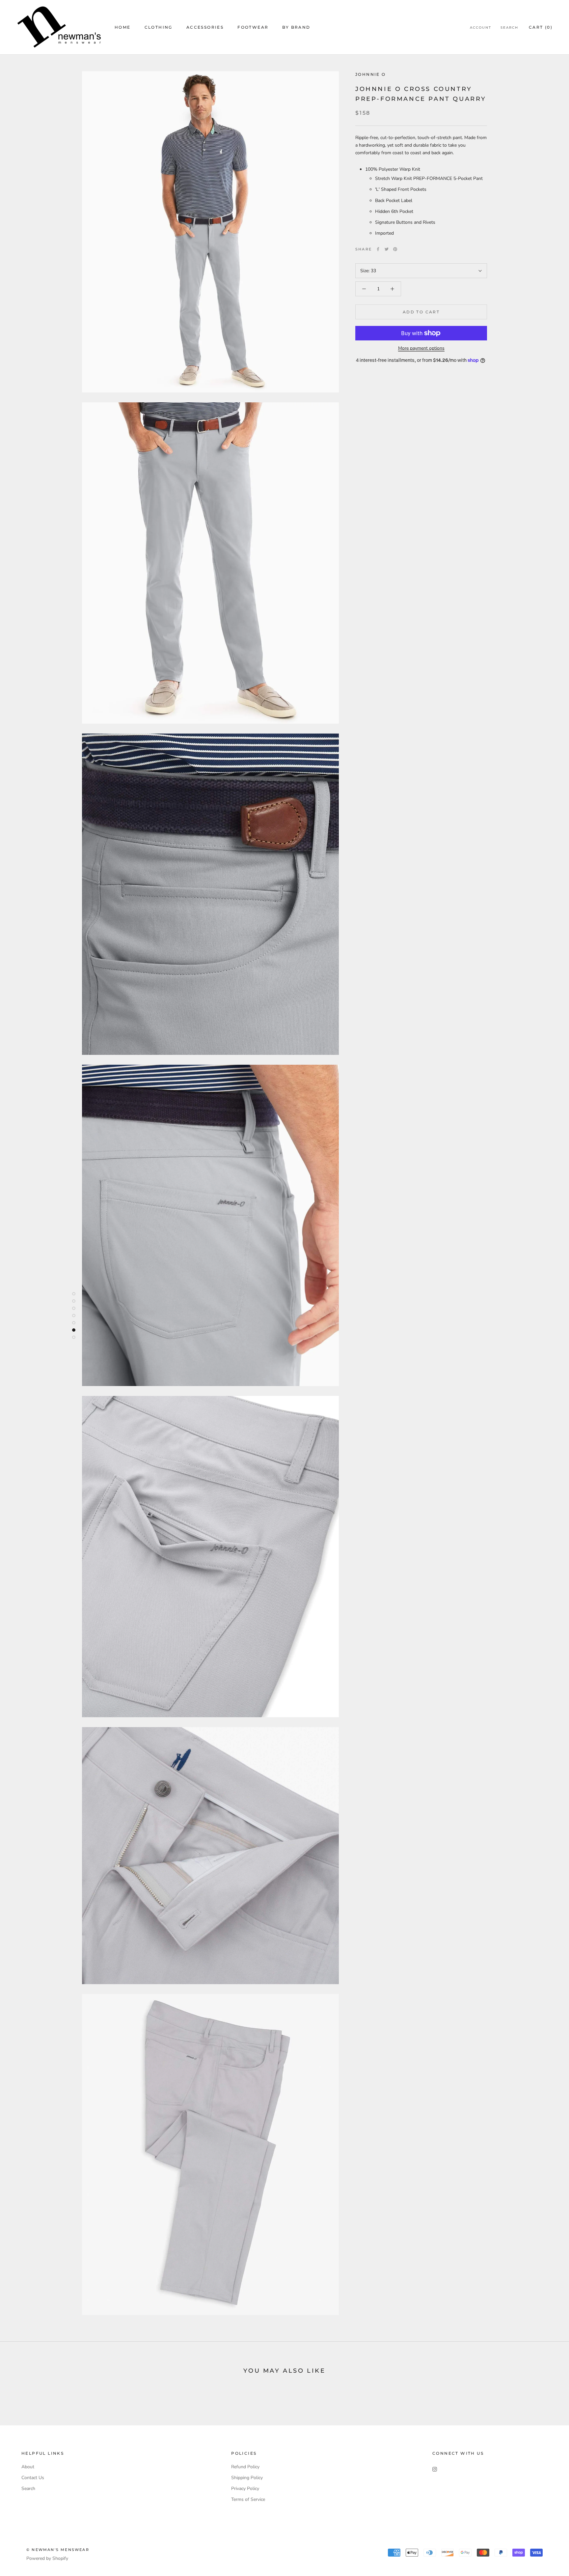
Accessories (205, 27)
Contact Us (33, 2478)
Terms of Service (248, 2499)
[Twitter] (387, 249)
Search (509, 28)
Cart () (541, 27)
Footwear (253, 27)
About (28, 2467)
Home (123, 27)
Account (481, 28)
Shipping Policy (247, 2478)
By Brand (296, 27)
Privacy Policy (245, 2489)
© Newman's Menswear (58, 2550)
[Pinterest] (395, 249)
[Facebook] (378, 249)
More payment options (421, 348)
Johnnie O (371, 74)
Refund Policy (245, 2467)
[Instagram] (435, 2469)
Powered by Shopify (47, 2558)
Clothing (159, 27)
